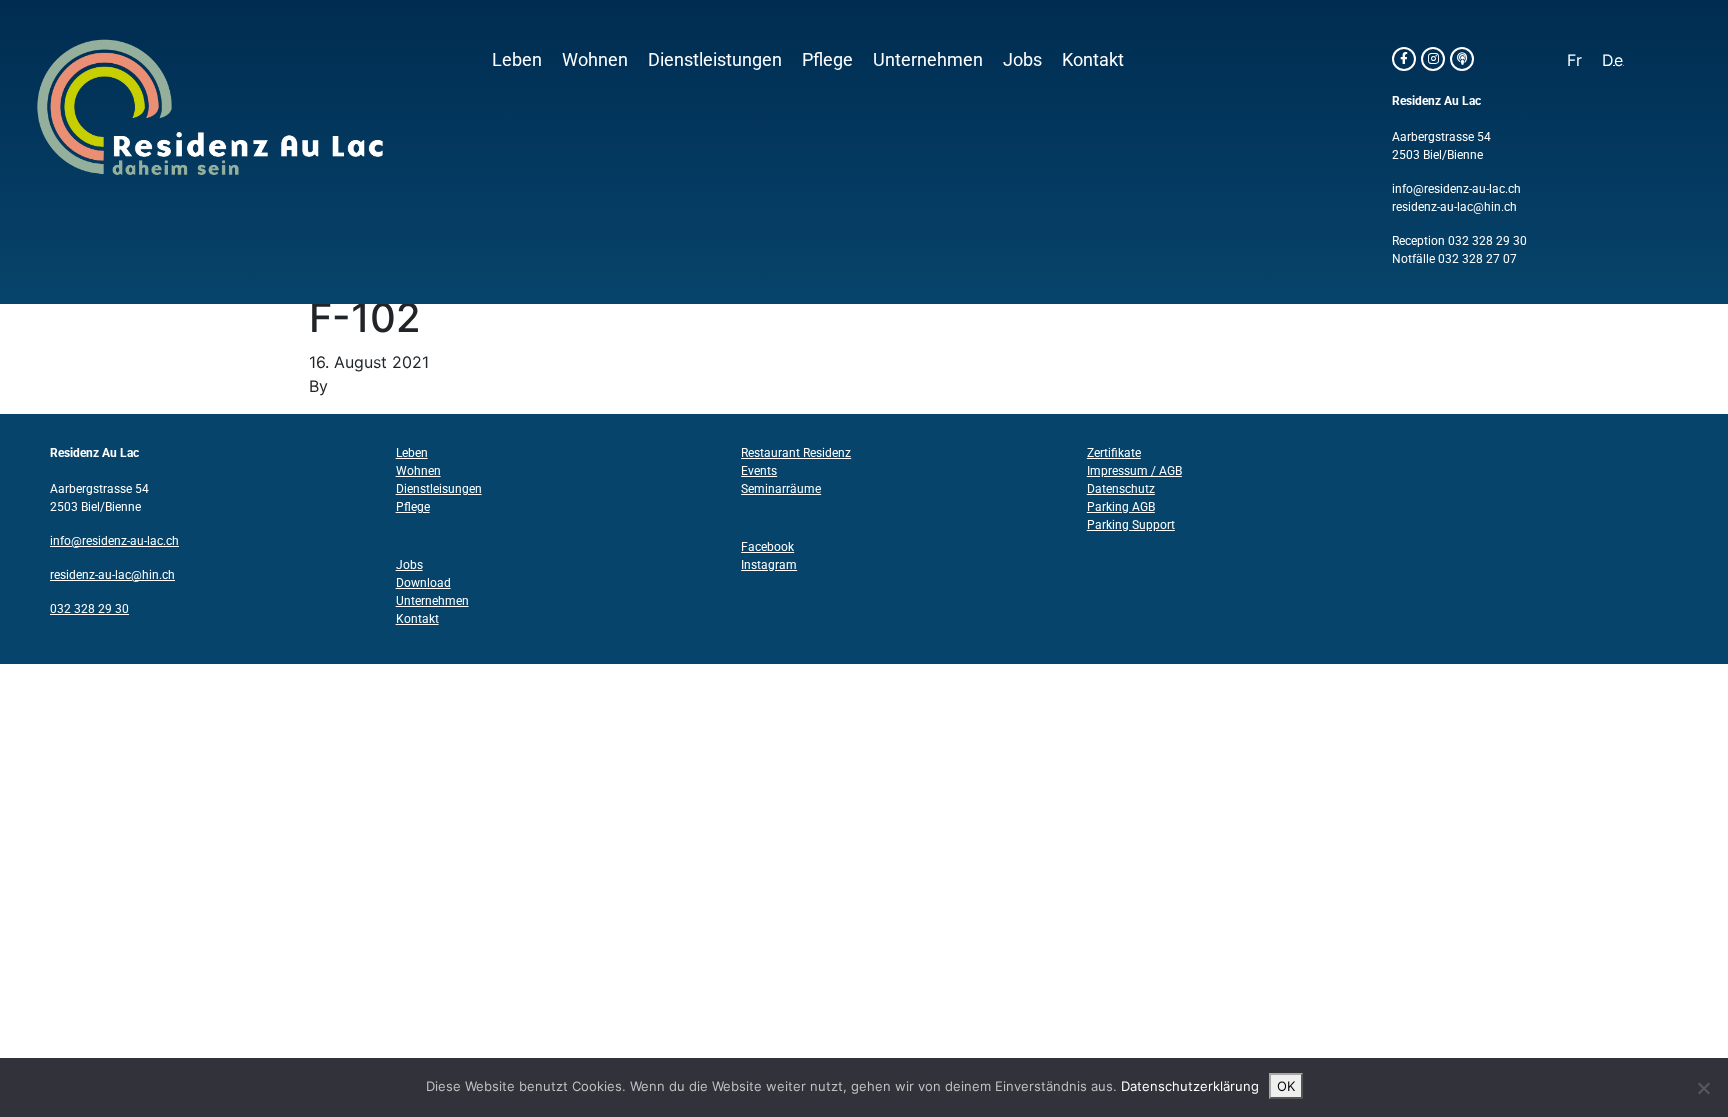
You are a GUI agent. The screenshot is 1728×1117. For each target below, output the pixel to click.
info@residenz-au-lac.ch (1456, 189)
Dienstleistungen (715, 60)
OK (1286, 1086)
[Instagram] (1433, 59)
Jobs (1022, 60)
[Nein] (1703, 1088)
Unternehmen (928, 60)
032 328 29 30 (1487, 241)
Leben (517, 60)
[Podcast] (1462, 59)
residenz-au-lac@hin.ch (1454, 207)
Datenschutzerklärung (1190, 1086)
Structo (361, 386)
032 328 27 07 (1477, 259)
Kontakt (1093, 60)
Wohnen (595, 60)
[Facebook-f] (1404, 59)
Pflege (827, 60)
